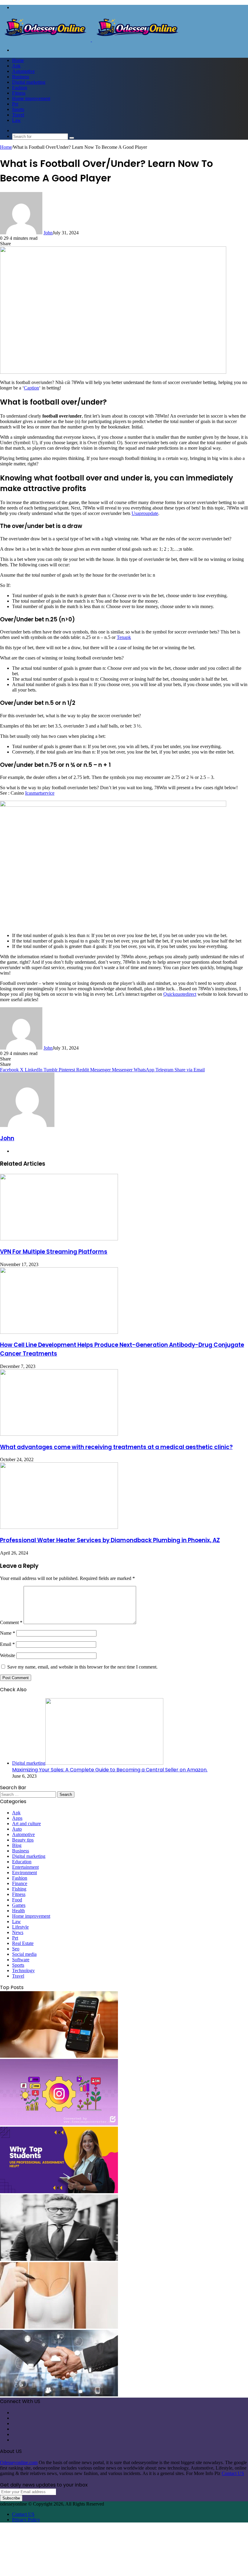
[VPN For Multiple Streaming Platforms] (59, 1239)
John (48, 233)
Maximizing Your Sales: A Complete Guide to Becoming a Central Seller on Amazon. (110, 1770)
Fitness (19, 93)
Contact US (233, 2473)
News (18, 1932)
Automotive (23, 71)
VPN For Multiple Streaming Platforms (54, 1252)
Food (17, 1900)
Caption (31, 388)
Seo (16, 1949)
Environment (24, 1873)
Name (8, 1633)
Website (8, 1655)
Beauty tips (23, 1840)
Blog (17, 1845)
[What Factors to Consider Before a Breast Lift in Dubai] (59, 2327)
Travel (18, 115)
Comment (11, 1622)
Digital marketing (29, 82)
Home (18, 60)
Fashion (20, 88)
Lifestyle (20, 1927)
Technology (23, 1970)
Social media (24, 1954)
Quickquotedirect (180, 994)
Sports (18, 109)
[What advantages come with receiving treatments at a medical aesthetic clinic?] (59, 1434)
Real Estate (23, 1943)
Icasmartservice (40, 793)
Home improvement (31, 98)
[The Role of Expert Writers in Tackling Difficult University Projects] (59, 2192)
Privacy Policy (26, 2520)
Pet (15, 104)
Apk (16, 66)
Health (18, 1911)
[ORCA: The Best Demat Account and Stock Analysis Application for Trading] (59, 2056)
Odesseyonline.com (19, 2462)
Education (22, 1862)
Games (19, 1905)
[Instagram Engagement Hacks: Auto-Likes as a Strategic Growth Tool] (59, 2124)
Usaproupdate (145, 513)
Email (7, 1644)
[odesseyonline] (91, 40)
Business (21, 77)
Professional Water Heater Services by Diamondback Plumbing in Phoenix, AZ (110, 1540)
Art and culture (26, 1824)
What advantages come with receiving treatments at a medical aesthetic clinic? (116, 1447)
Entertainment (25, 1867)
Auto (17, 1829)
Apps (17, 1818)
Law (16, 120)
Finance (20, 1883)
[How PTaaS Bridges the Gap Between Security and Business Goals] (59, 2395)
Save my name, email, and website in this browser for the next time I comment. (82, 1667)
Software (21, 1960)
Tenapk (124, 637)
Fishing (19, 1889)
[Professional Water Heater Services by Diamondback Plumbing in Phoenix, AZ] (59, 1527)
